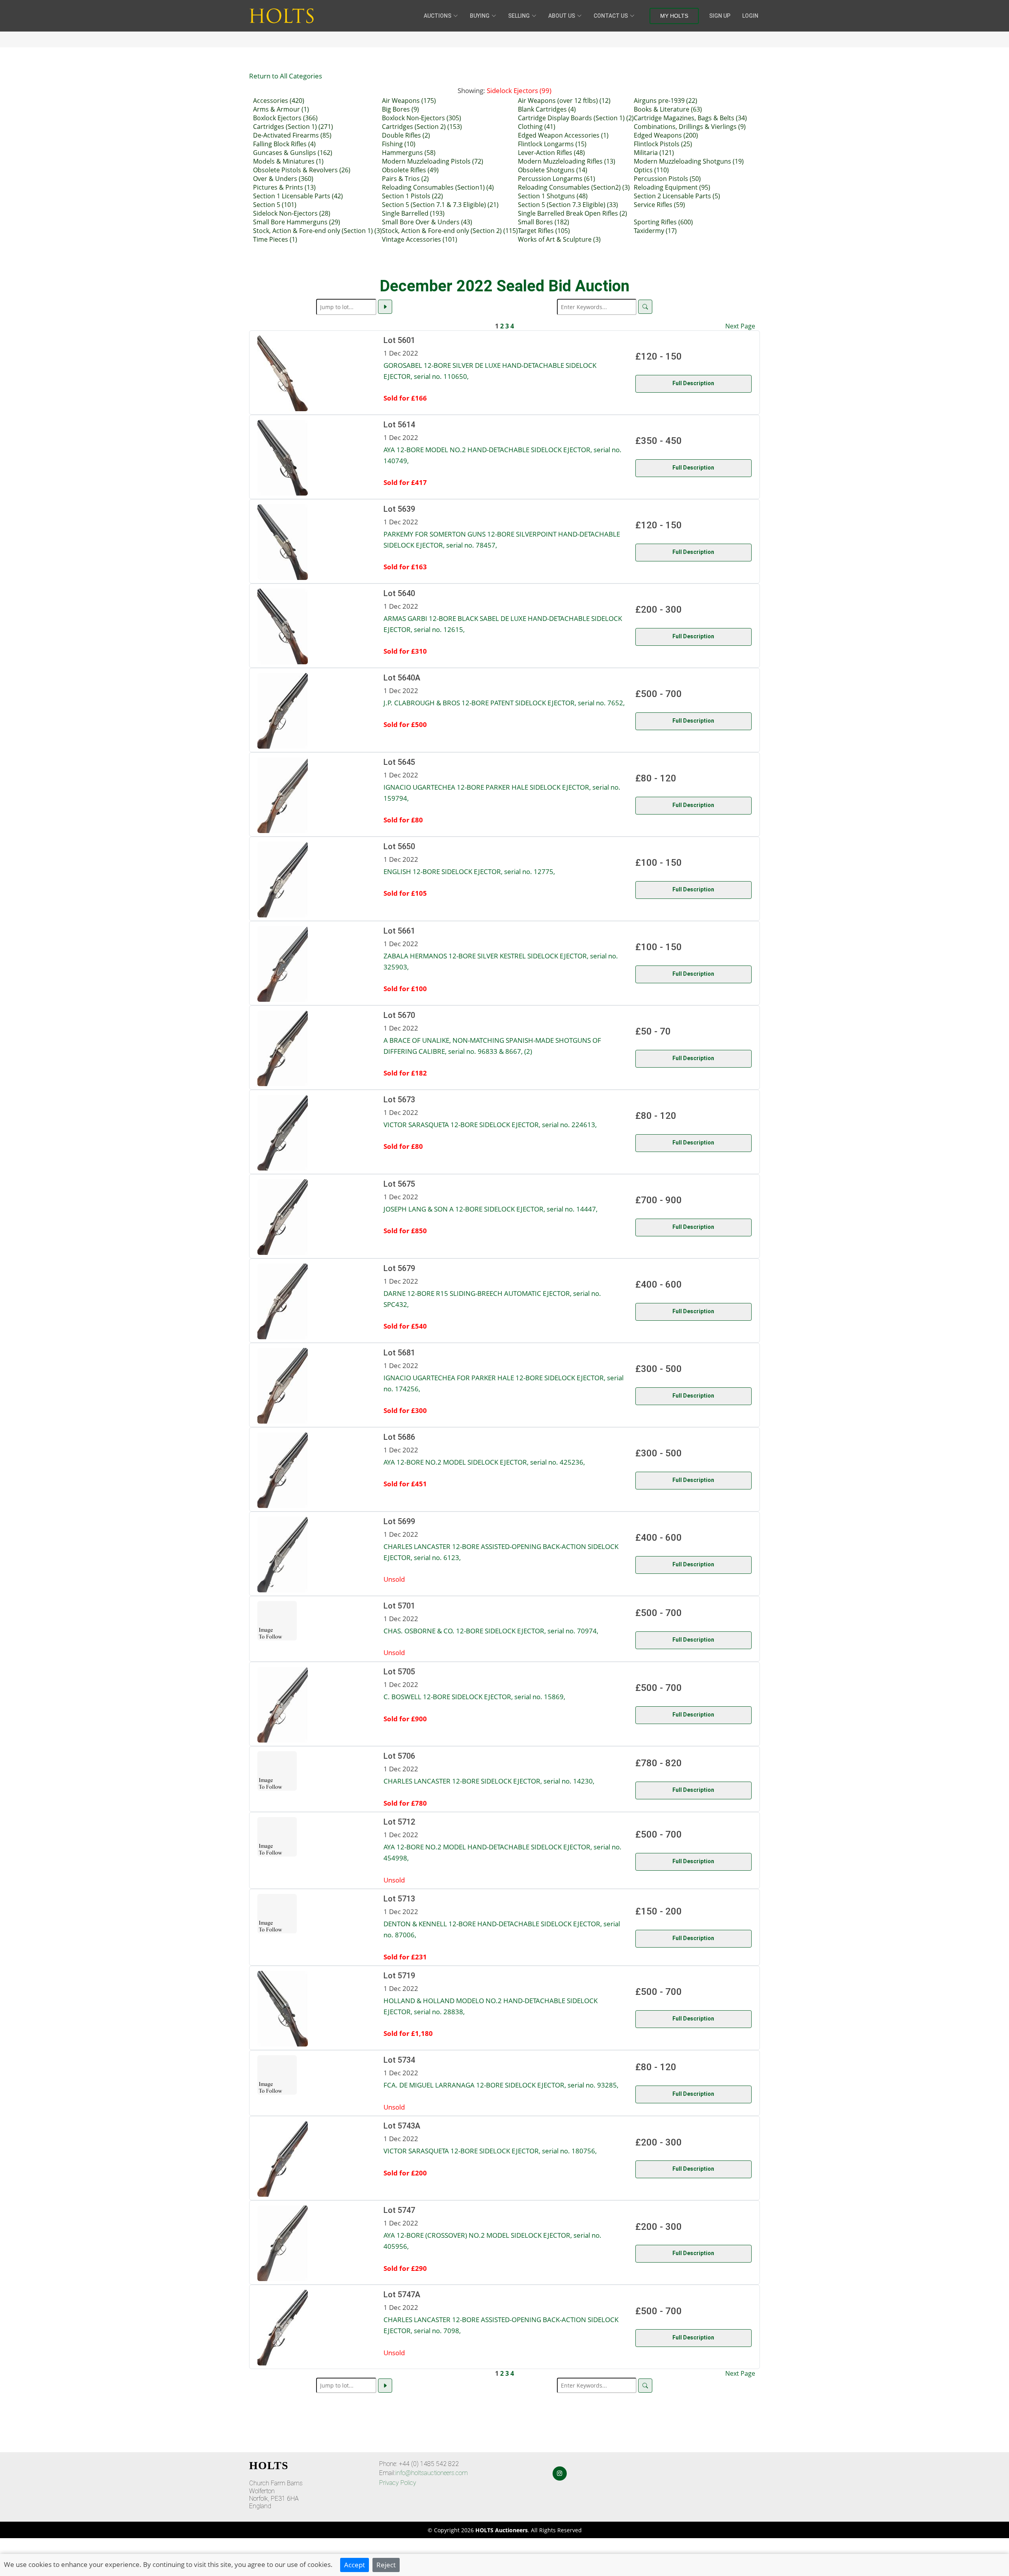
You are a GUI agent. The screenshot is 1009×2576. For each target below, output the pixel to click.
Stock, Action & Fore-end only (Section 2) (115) (450, 231)
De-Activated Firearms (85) (292, 135)
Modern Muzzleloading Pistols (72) (433, 161)
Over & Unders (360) (283, 179)
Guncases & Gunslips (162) (293, 153)
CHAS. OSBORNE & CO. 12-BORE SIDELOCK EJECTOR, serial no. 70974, (491, 1631)
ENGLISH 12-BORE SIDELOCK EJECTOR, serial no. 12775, (469, 871)
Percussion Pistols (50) (667, 179)
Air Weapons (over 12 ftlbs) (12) (564, 101)
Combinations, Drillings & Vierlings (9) (690, 127)
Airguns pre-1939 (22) (666, 101)
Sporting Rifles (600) (663, 222)
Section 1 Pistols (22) (412, 196)
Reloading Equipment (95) (672, 187)
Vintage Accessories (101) (420, 239)
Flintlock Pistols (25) (663, 144)
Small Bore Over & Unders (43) (427, 222)
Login (750, 16)
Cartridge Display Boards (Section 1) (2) (576, 118)
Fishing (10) (399, 144)
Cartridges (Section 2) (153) (422, 127)
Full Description (693, 383)
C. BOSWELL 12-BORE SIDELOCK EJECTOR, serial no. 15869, (474, 1696)
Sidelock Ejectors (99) (519, 90)
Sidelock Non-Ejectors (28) (292, 213)
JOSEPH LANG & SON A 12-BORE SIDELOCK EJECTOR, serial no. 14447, (491, 1209)
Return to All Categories (286, 76)
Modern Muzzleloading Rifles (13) (567, 161)
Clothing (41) (537, 127)
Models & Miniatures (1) (288, 161)
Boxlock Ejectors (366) (285, 118)
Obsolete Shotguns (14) (553, 170)
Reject (386, 2565)
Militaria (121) (654, 153)
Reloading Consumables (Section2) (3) (574, 187)
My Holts (674, 16)
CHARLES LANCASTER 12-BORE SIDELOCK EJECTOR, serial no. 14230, (489, 1781)
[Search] (645, 307)
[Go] (385, 307)
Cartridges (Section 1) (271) (293, 127)
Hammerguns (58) (409, 153)
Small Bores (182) (544, 222)
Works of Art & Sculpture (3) (559, 239)
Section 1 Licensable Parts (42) (298, 196)
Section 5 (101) (275, 205)
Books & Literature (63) (668, 109)
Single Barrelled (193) (413, 213)
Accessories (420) (279, 101)
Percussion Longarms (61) (557, 179)
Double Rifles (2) (406, 135)
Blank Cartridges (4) (547, 109)
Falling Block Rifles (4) (284, 144)
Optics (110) (651, 170)
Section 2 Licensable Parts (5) (677, 196)
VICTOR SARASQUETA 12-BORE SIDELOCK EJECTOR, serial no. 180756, (490, 2151)
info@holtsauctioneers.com (432, 2473)
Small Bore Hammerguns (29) (297, 222)
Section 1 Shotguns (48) (553, 196)
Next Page (740, 326)
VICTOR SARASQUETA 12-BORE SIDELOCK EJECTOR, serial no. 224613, (490, 1124)
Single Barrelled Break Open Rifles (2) (572, 213)
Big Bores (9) (400, 109)
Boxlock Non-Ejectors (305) (422, 118)
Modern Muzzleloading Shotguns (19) (689, 161)
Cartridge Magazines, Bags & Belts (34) (690, 118)
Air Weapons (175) (409, 101)
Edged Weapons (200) (666, 135)
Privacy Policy (398, 2483)
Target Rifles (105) (544, 231)
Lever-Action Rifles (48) (551, 153)
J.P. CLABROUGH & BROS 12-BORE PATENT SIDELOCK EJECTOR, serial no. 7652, (504, 703)
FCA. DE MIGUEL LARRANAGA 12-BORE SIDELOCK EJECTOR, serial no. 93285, (501, 2085)
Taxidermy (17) (655, 231)
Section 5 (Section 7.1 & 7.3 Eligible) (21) (440, 205)
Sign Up (720, 16)
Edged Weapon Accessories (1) (563, 135)
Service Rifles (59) (659, 205)
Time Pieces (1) (275, 239)
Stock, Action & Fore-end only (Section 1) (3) (317, 231)
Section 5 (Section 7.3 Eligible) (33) (568, 205)
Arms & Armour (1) (281, 109)
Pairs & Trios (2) (405, 179)
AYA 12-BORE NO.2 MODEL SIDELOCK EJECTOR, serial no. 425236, (484, 1462)
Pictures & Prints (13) (284, 187)
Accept (355, 2565)
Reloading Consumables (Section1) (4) (438, 187)
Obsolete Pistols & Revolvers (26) (302, 170)
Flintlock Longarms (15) (552, 144)
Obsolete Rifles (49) (410, 170)
